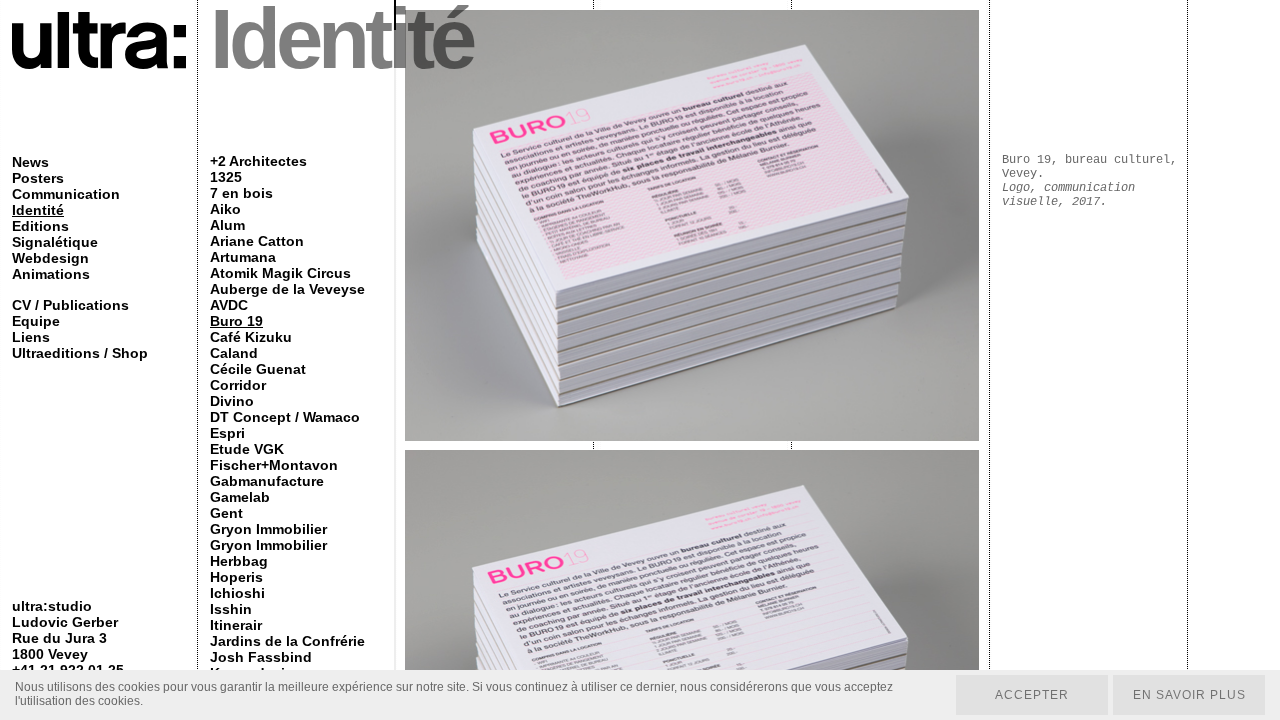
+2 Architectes (258, 161)
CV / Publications (70, 305)
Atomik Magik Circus (280, 273)
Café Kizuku (251, 337)
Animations (51, 274)
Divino (232, 401)
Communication (66, 194)
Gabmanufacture (267, 481)
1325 (226, 177)
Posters (38, 178)
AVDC (229, 305)
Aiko (225, 209)
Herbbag (239, 561)
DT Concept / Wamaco (285, 417)
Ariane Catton (257, 241)
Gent (226, 513)
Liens (31, 337)
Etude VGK (247, 449)
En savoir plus (1189, 695)
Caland (234, 353)
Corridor (238, 385)
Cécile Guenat (258, 369)
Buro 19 (236, 321)
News (30, 162)
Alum (227, 225)
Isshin (231, 609)
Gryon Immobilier (268, 529)
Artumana (243, 257)
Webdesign (50, 258)
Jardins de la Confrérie (287, 641)
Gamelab (240, 497)
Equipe (36, 321)
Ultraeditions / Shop (80, 353)
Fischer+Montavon (274, 465)
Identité (38, 210)
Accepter (1032, 695)
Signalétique (55, 242)
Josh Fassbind (261, 657)
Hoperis (236, 577)
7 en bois (241, 193)
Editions (40, 226)
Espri (227, 433)
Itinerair (236, 625)
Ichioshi (237, 593)
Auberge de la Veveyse (287, 289)
